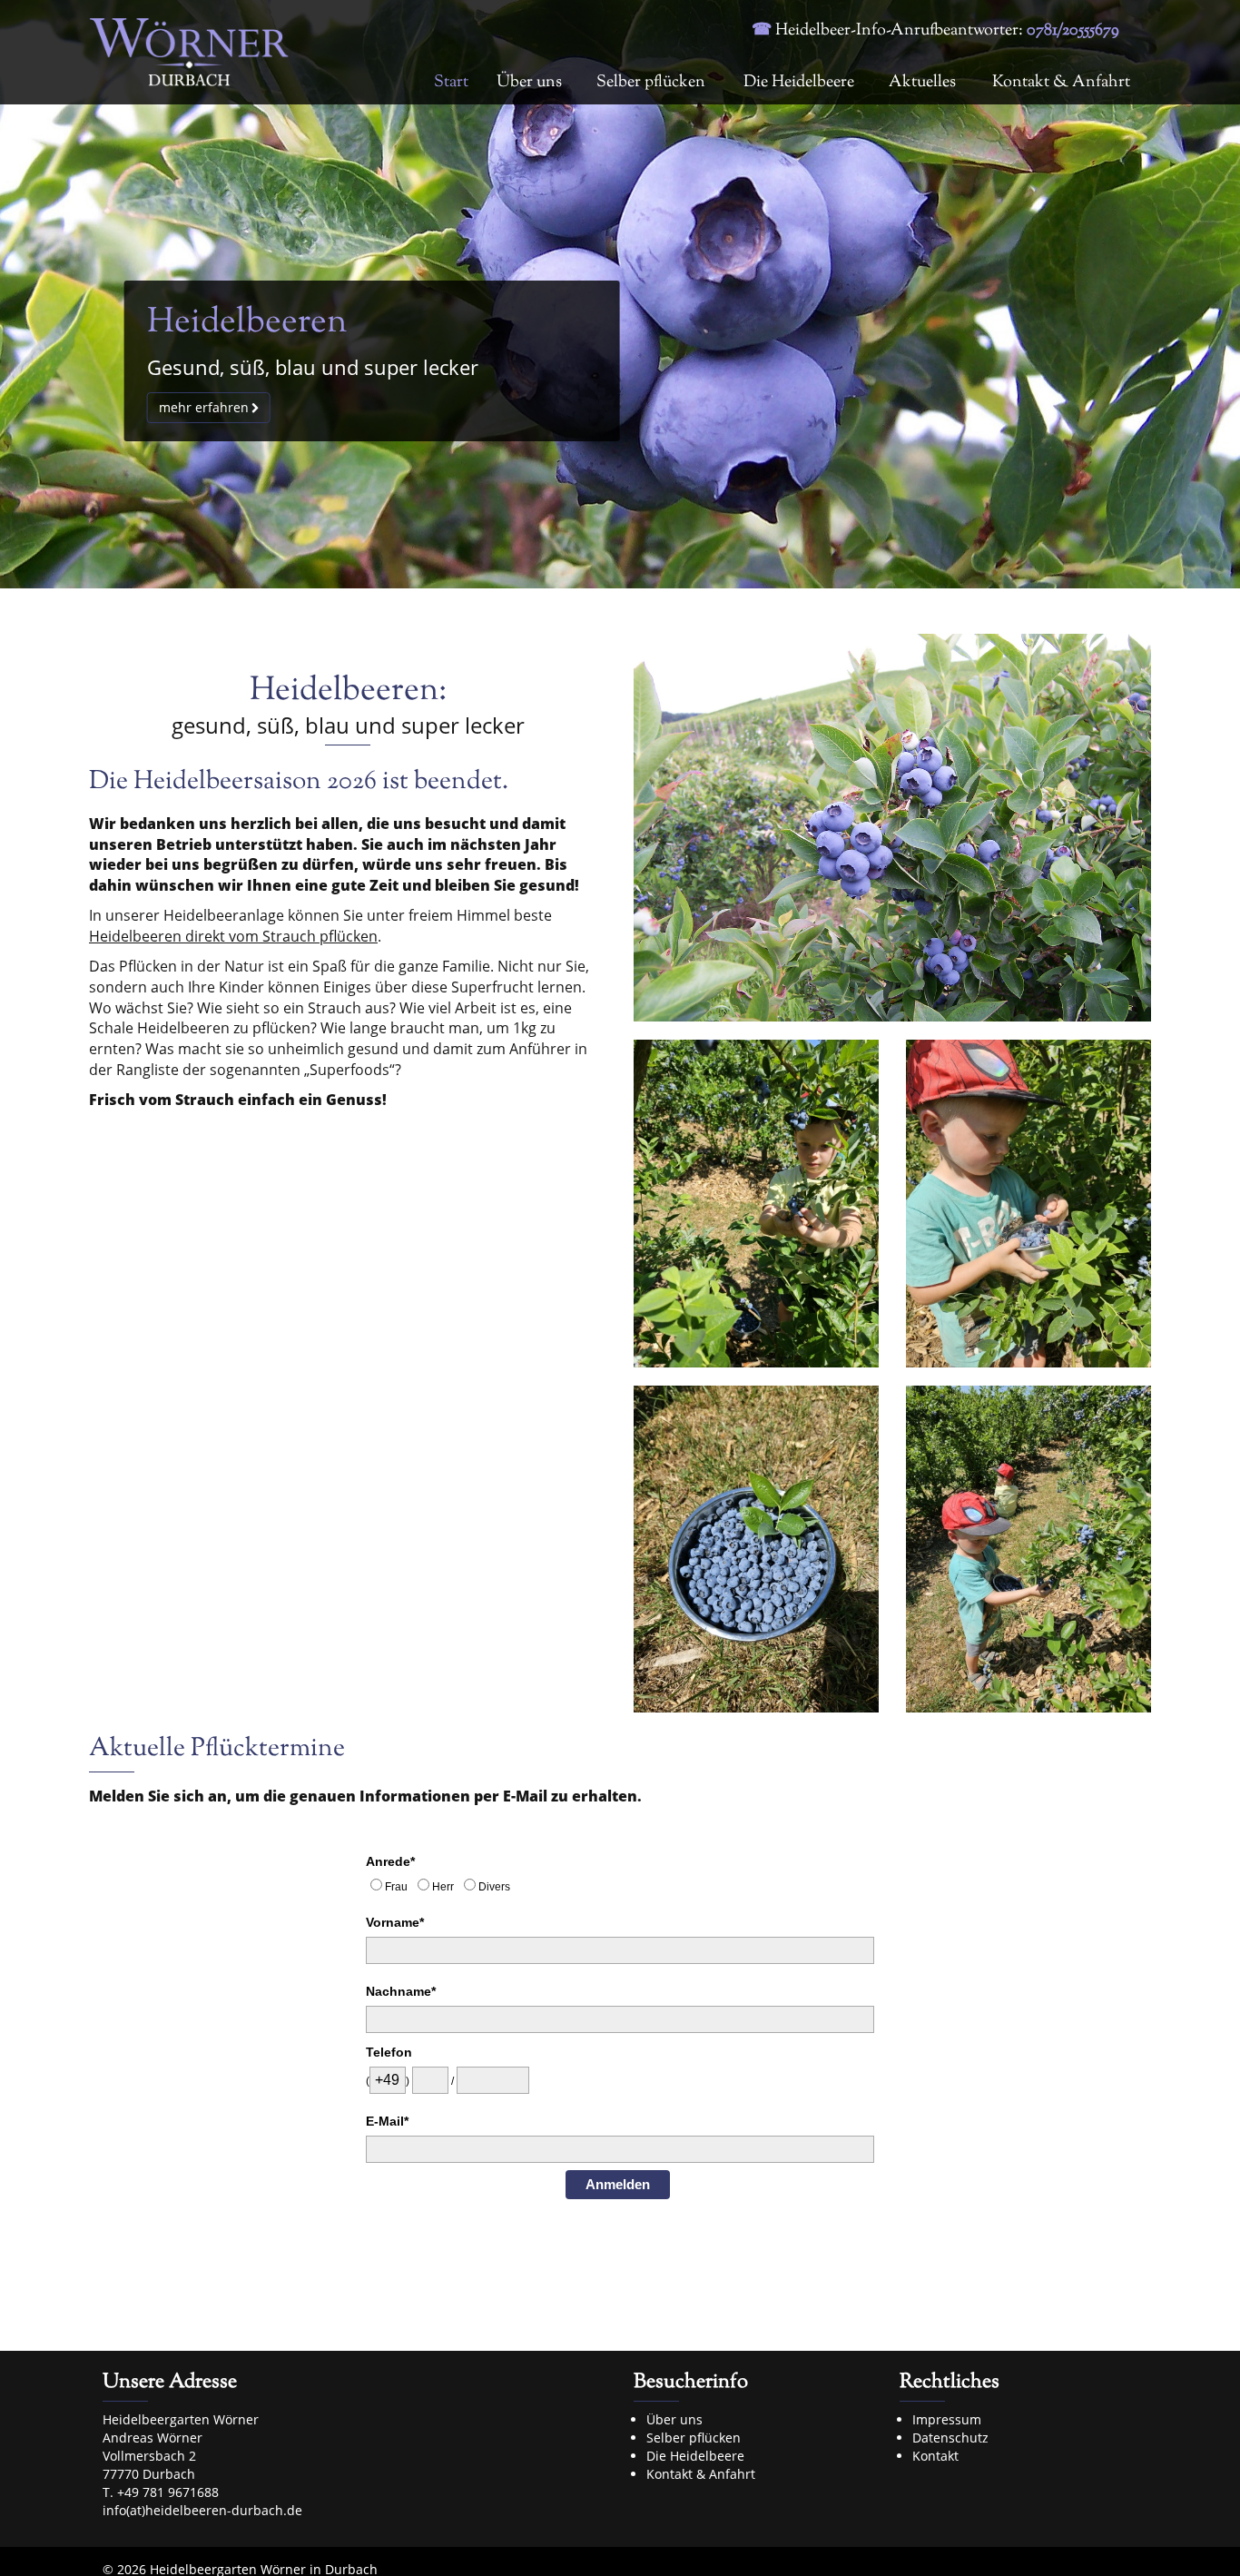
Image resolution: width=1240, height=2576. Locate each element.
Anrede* (390, 1861)
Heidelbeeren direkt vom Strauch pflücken (233, 936)
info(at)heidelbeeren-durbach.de (202, 2510)
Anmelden (618, 2184)
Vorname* (395, 1922)
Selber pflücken (651, 83)
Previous (36, 294)
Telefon (389, 2052)
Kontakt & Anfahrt (1061, 83)
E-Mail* (387, 2121)
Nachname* (401, 1991)
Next (1204, 294)
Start (451, 83)
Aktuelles (922, 83)
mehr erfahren (204, 407)
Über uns (529, 83)
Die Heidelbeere (799, 83)
